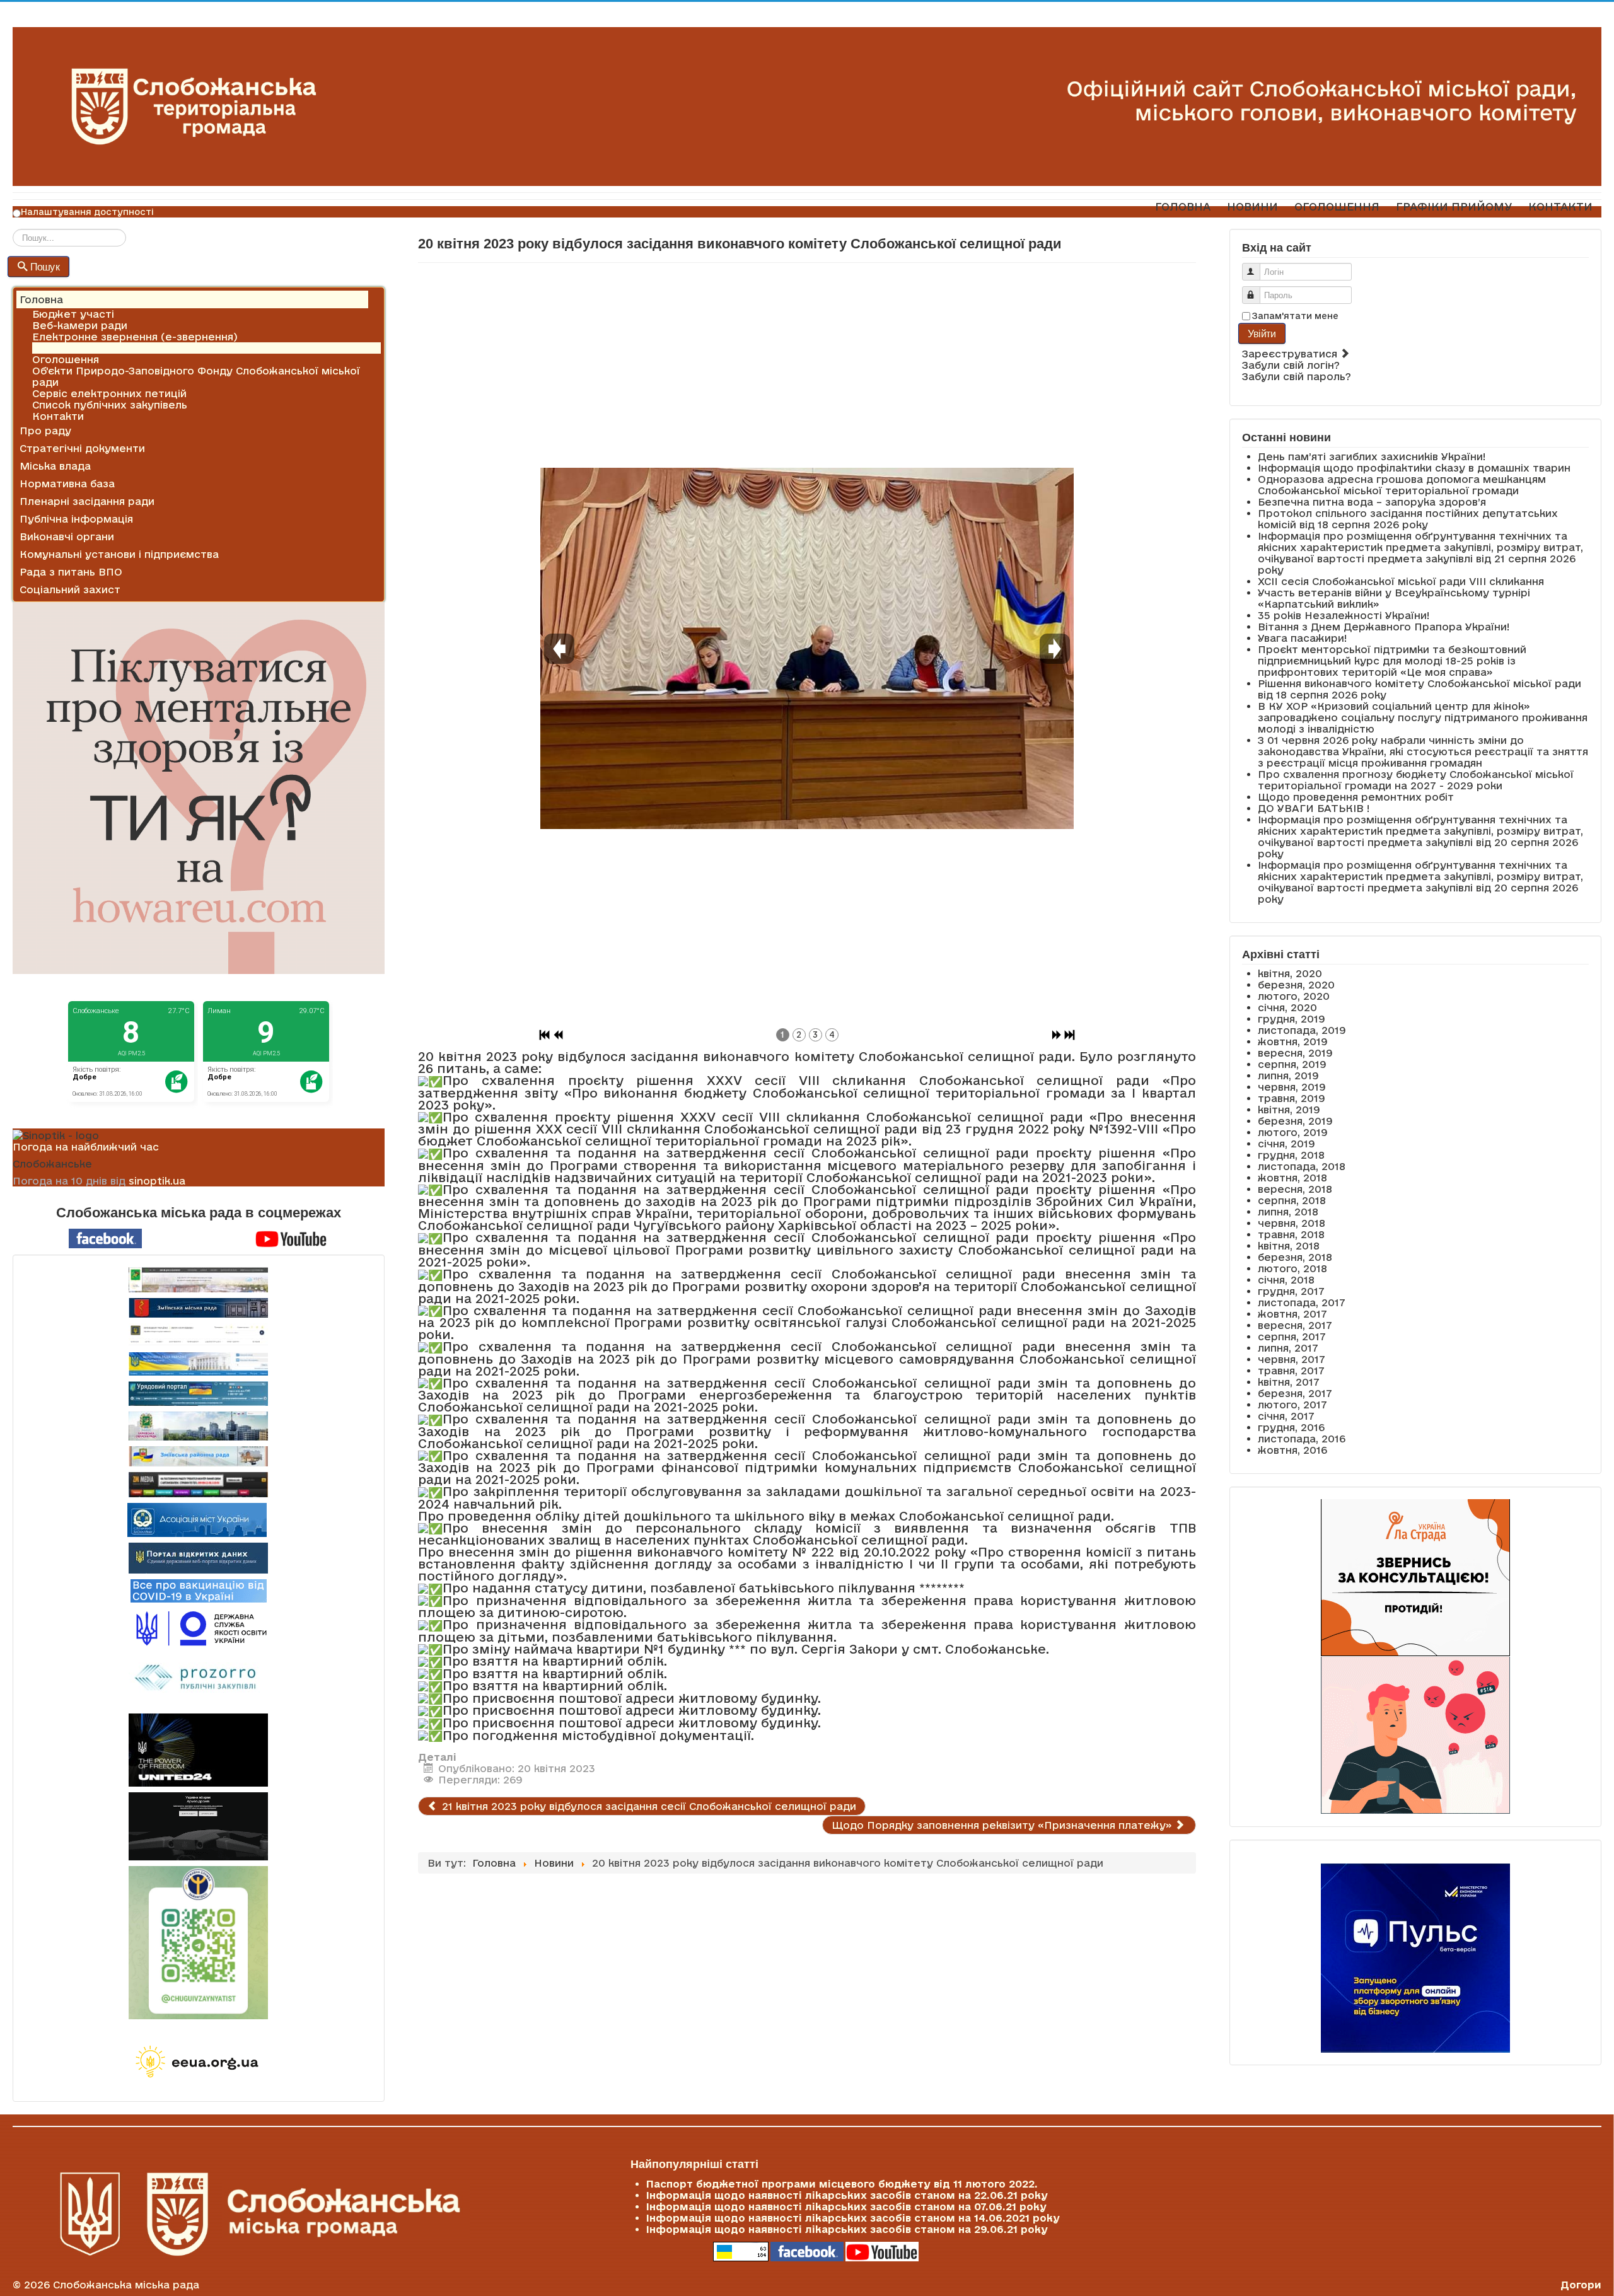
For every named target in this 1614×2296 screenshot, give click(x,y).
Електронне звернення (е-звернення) (135, 337)
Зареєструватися (1291, 354)
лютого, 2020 (1294, 996)
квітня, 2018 (1289, 1246)
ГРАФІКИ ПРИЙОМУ (1454, 206)
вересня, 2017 (1295, 1325)
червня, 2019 (1292, 1087)
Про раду (45, 431)
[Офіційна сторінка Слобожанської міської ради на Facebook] (105, 1238)
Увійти (1262, 333)
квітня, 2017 (1289, 1382)
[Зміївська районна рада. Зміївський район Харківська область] (199, 1456)
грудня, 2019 (1292, 1019)
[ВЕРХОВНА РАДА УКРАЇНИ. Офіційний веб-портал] (199, 1364)
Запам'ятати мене (1295, 316)
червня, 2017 (1292, 1359)
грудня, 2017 (1291, 1291)
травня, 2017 (1291, 1371)
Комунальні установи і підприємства (119, 554)
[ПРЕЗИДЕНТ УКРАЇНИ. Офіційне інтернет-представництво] (199, 1335)
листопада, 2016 (1302, 1439)
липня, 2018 (1288, 1212)
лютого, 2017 (1292, 1405)
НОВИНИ (1252, 206)
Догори (1581, 2285)
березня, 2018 (1295, 1257)
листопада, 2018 (1302, 1166)
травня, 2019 (1292, 1098)
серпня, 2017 (1292, 1336)
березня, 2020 (1296, 985)
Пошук (45, 266)
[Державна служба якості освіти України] (199, 1627)
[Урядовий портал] (199, 1394)
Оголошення (66, 359)
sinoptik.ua (157, 1181)
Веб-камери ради (80, 325)
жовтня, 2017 (1292, 1314)
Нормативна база (67, 484)
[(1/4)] (807, 649)
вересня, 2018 (1295, 1189)
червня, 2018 (1292, 1223)
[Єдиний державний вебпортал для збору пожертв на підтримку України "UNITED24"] (199, 1750)
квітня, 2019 (1289, 1110)
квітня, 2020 (1290, 973)
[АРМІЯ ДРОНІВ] (199, 1826)
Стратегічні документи (82, 448)
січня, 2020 (1287, 1007)
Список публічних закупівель (110, 405)
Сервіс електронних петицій (109, 393)
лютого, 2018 (1292, 1268)
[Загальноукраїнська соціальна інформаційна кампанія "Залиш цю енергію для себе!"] (199, 2063)
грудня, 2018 (1291, 1155)
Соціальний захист (70, 589)
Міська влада (55, 466)
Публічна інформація (76, 519)
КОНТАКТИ (1560, 206)
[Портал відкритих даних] (198, 1557)
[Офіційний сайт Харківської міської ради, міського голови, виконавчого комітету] (199, 1280)
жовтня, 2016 (1292, 1450)
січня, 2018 (1286, 1280)
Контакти (58, 416)
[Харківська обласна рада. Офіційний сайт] (199, 1426)
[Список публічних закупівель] (198, 1679)
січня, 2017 (1286, 1416)
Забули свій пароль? (1297, 376)
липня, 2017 (1288, 1348)
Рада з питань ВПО (71, 572)
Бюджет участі (73, 314)
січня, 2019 (1286, 1144)
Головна (41, 299)
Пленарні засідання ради (87, 501)
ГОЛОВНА (1183, 206)
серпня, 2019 (1292, 1064)
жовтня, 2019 (1293, 1041)
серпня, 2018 (1292, 1200)
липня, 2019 (1288, 1076)
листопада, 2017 (1302, 1302)
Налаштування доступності (87, 212)
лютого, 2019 (1293, 1132)
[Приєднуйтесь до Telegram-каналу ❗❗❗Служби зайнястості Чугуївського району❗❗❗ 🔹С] (199, 1943)
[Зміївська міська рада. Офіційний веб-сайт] (199, 1308)
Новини (52, 348)
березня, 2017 (1295, 1393)
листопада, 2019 (1302, 1030)
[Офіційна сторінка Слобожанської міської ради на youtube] (291, 1238)
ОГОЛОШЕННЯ (1337, 206)
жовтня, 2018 (1292, 1178)
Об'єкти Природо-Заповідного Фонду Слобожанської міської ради (196, 376)
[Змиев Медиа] (199, 1485)
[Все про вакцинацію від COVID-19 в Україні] (199, 1590)
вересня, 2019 (1295, 1053)
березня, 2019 (1295, 1121)
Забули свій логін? (1291, 365)
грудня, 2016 (1291, 1427)
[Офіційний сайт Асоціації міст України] (197, 1519)
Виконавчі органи (67, 536)
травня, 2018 (1291, 1234)
